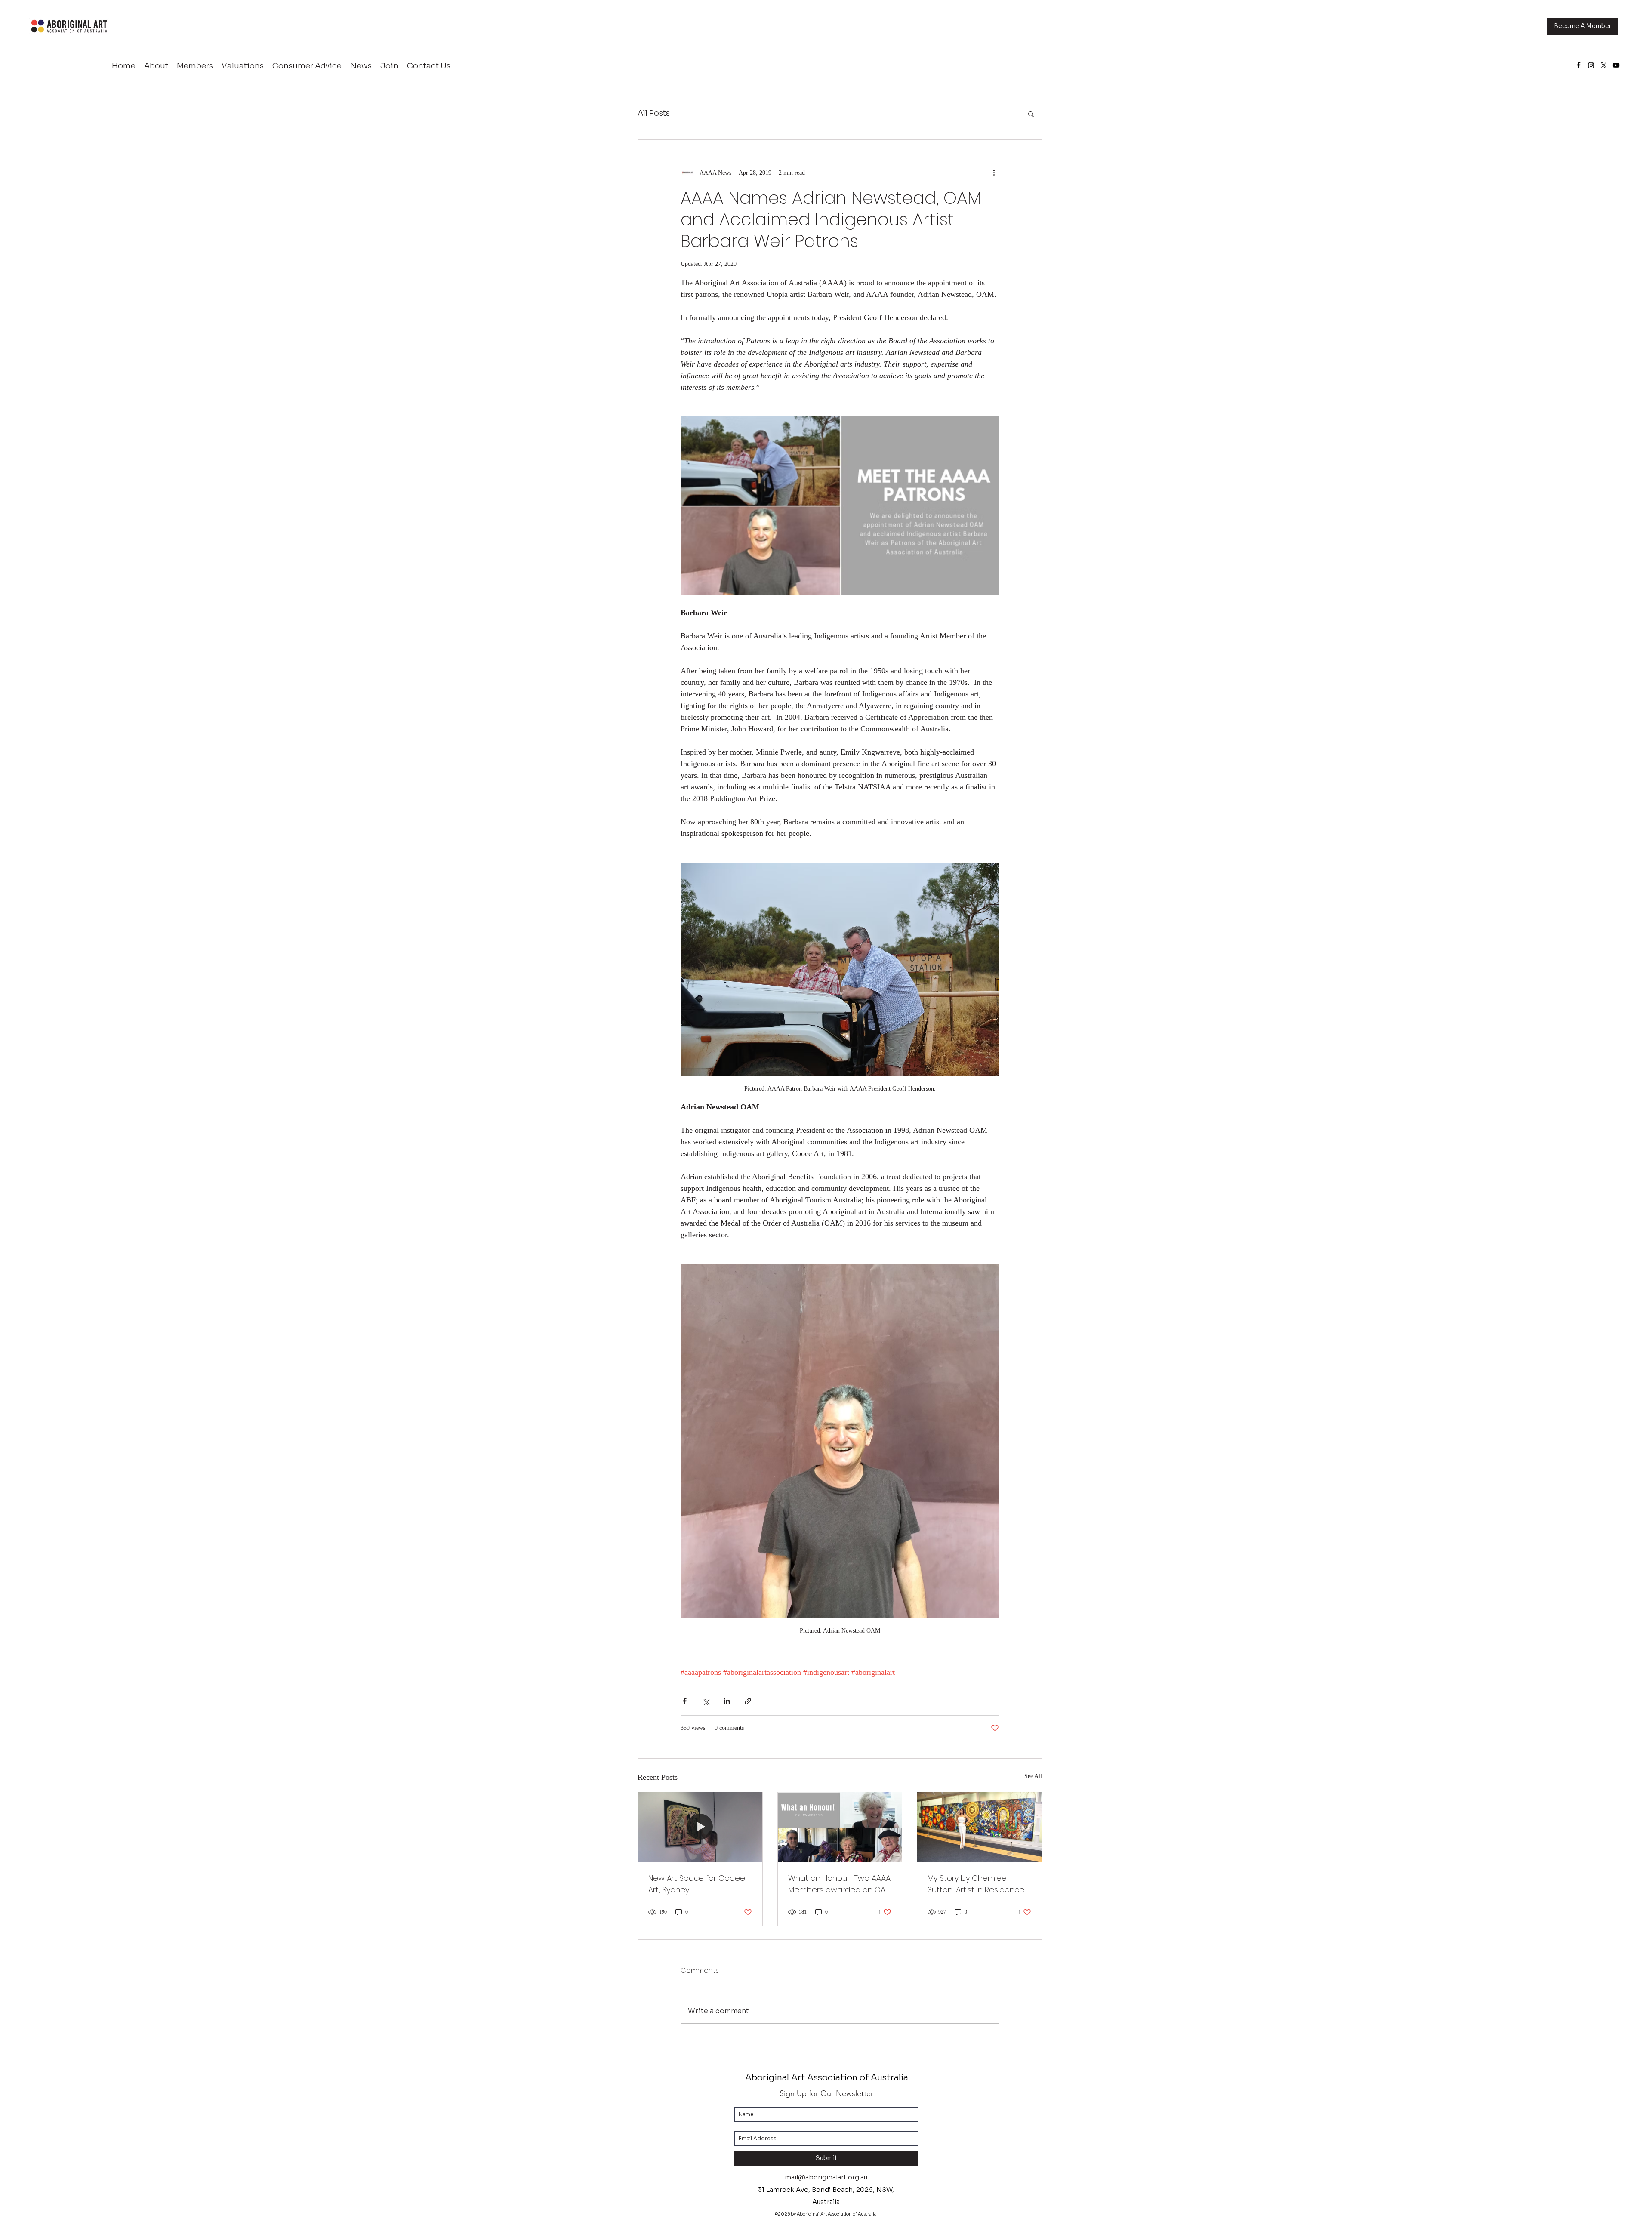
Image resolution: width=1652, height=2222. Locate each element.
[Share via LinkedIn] (727, 1701)
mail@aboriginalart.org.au (826, 2177)
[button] (1031, 114)
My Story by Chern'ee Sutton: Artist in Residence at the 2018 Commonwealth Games (976, 1884)
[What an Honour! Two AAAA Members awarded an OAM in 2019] (840, 1827)
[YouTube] (1616, 65)
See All (1033, 1776)
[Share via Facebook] (685, 1701)
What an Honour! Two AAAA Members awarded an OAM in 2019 (840, 1884)
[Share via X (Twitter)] (706, 1701)
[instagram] (1591, 65)
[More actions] (994, 173)
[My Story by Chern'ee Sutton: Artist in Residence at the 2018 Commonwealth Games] (979, 1827)
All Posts (654, 113)
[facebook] (1579, 65)
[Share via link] (748, 1701)
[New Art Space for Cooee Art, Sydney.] (700, 1827)
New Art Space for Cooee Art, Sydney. (697, 1884)
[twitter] (1604, 65)
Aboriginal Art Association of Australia (827, 2078)
